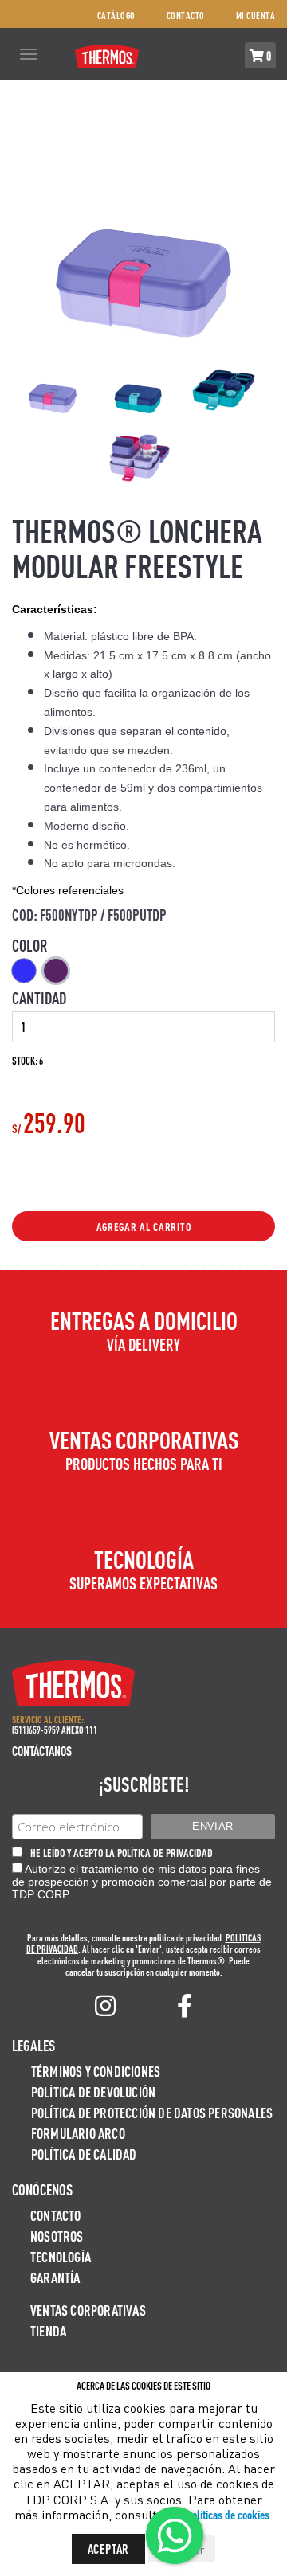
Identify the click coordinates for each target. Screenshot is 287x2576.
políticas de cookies (228, 2514)
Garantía (55, 2277)
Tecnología (61, 2256)
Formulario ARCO (78, 2133)
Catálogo (116, 16)
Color (30, 945)
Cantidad (39, 998)
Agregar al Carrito (144, 1226)
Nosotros (57, 2236)
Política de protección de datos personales (152, 2112)
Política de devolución (93, 2091)
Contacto (186, 16)
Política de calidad (84, 2154)
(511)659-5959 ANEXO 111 (55, 1730)
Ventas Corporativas (88, 2310)
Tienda (48, 2330)
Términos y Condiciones (96, 2071)
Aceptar (109, 2549)
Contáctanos (42, 1751)
